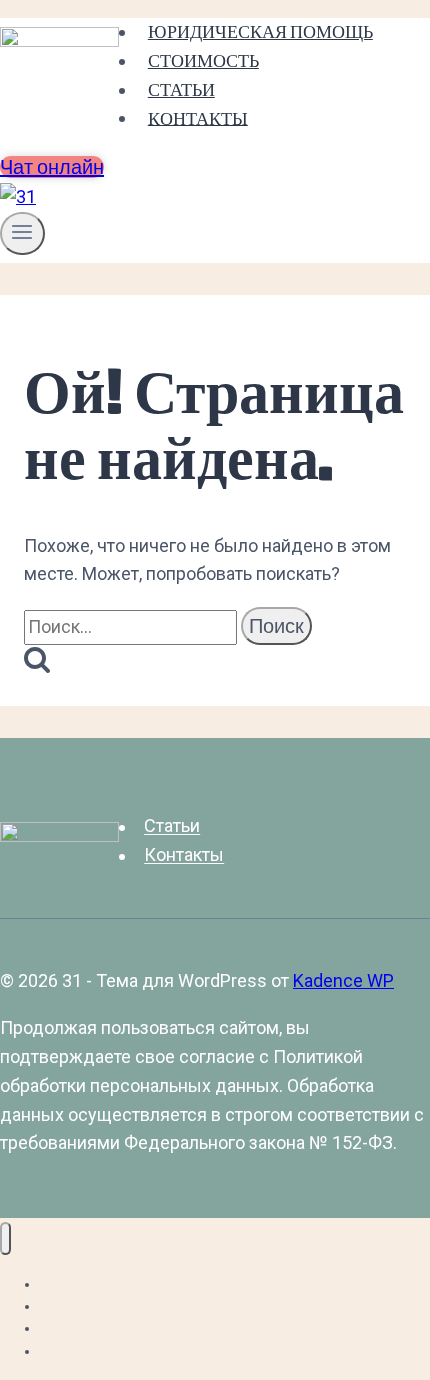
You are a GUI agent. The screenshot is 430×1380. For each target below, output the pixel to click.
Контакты (198, 117)
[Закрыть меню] (5, 1238)
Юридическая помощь (260, 31)
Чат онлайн (52, 167)
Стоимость (203, 60)
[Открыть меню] (22, 233)
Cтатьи (172, 826)
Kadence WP (343, 980)
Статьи (181, 89)
